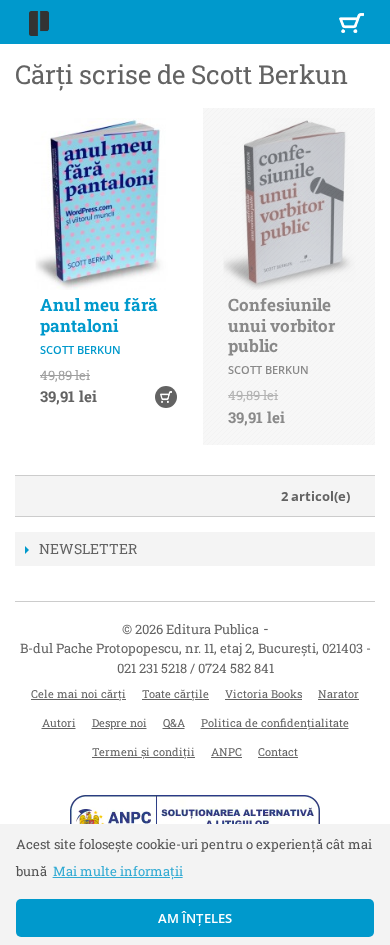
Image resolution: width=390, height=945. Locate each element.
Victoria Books (263, 693)
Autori (59, 722)
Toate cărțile (175, 693)
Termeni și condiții (143, 751)
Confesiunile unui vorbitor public (281, 325)
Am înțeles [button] (195, 918)
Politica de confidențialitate (275, 722)
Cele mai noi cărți (78, 693)
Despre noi (119, 722)
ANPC (226, 751)
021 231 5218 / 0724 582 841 (195, 668)
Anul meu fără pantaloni (99, 314)
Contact (278, 751)
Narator (338, 693)
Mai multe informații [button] (118, 871)
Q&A (174, 722)
